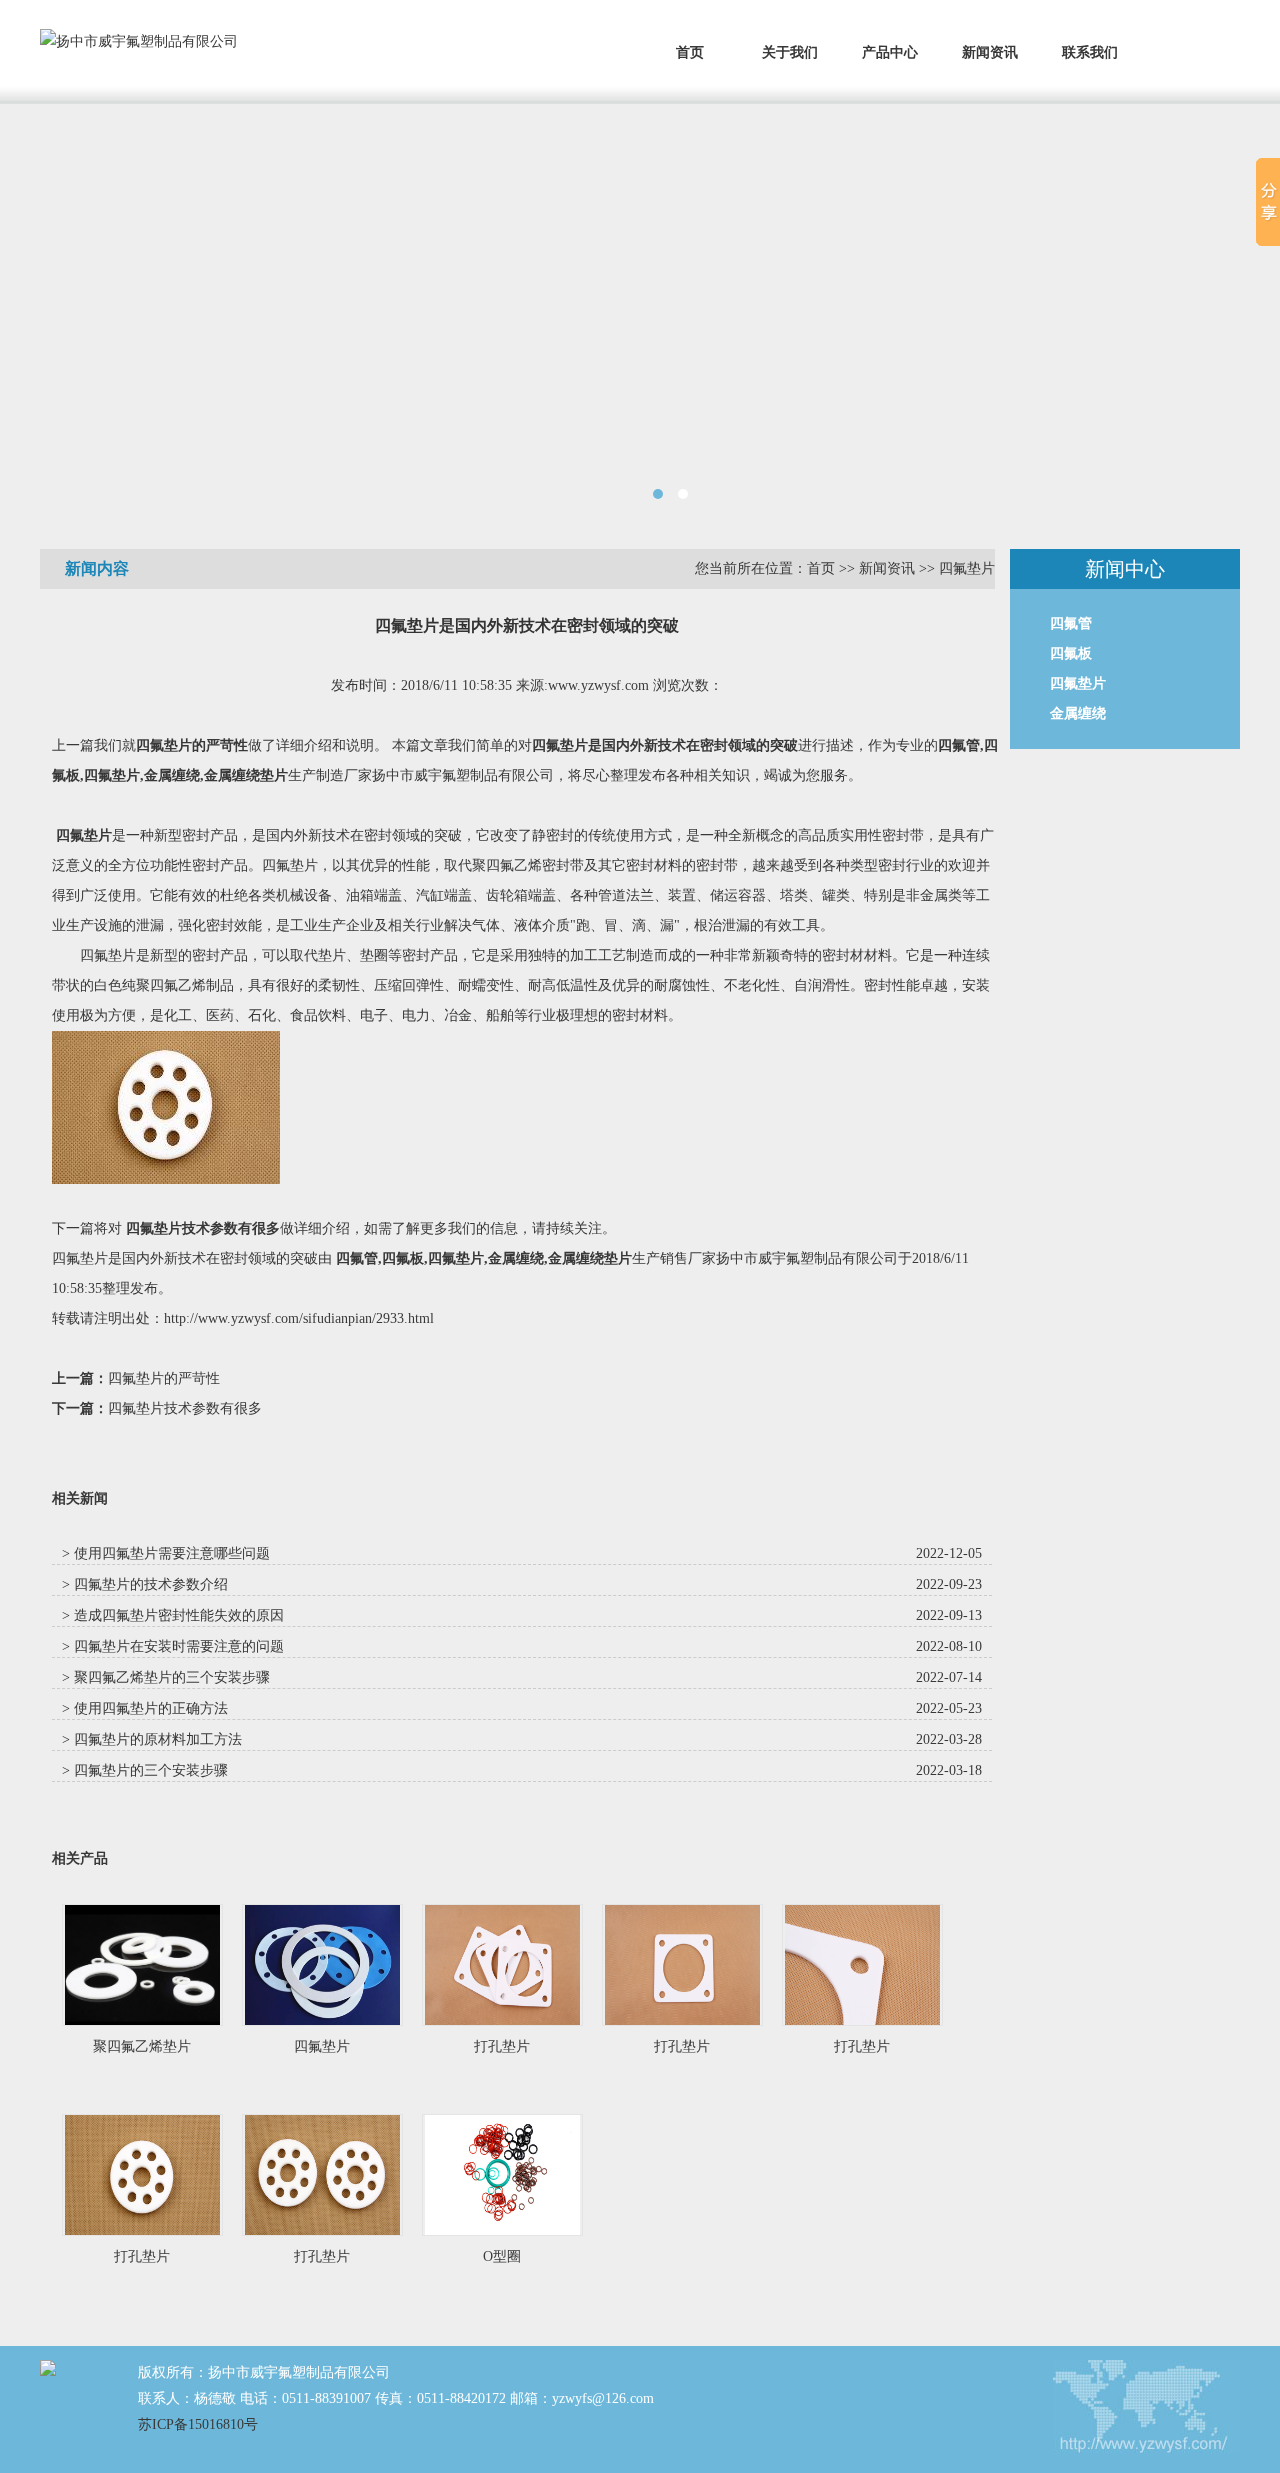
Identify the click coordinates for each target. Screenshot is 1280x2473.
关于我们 (790, 52)
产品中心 (890, 52)
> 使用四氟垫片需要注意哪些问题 (166, 1553)
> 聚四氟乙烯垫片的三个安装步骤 (166, 1677)
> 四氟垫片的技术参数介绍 (145, 1584)
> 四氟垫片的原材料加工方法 (152, 1739)
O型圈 (502, 2256)
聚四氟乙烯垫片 (142, 2046)
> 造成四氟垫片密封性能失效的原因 (173, 1615)
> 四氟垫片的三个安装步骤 (145, 1770)
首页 (690, 52)
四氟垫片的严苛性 (192, 745)
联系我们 (1090, 52)
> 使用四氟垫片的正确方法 (145, 1708)
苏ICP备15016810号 (198, 2424)
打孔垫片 (502, 2046)
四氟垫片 (967, 568)
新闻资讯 (990, 52)
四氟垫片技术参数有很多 (203, 1228)
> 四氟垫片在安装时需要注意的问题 (173, 1646)
